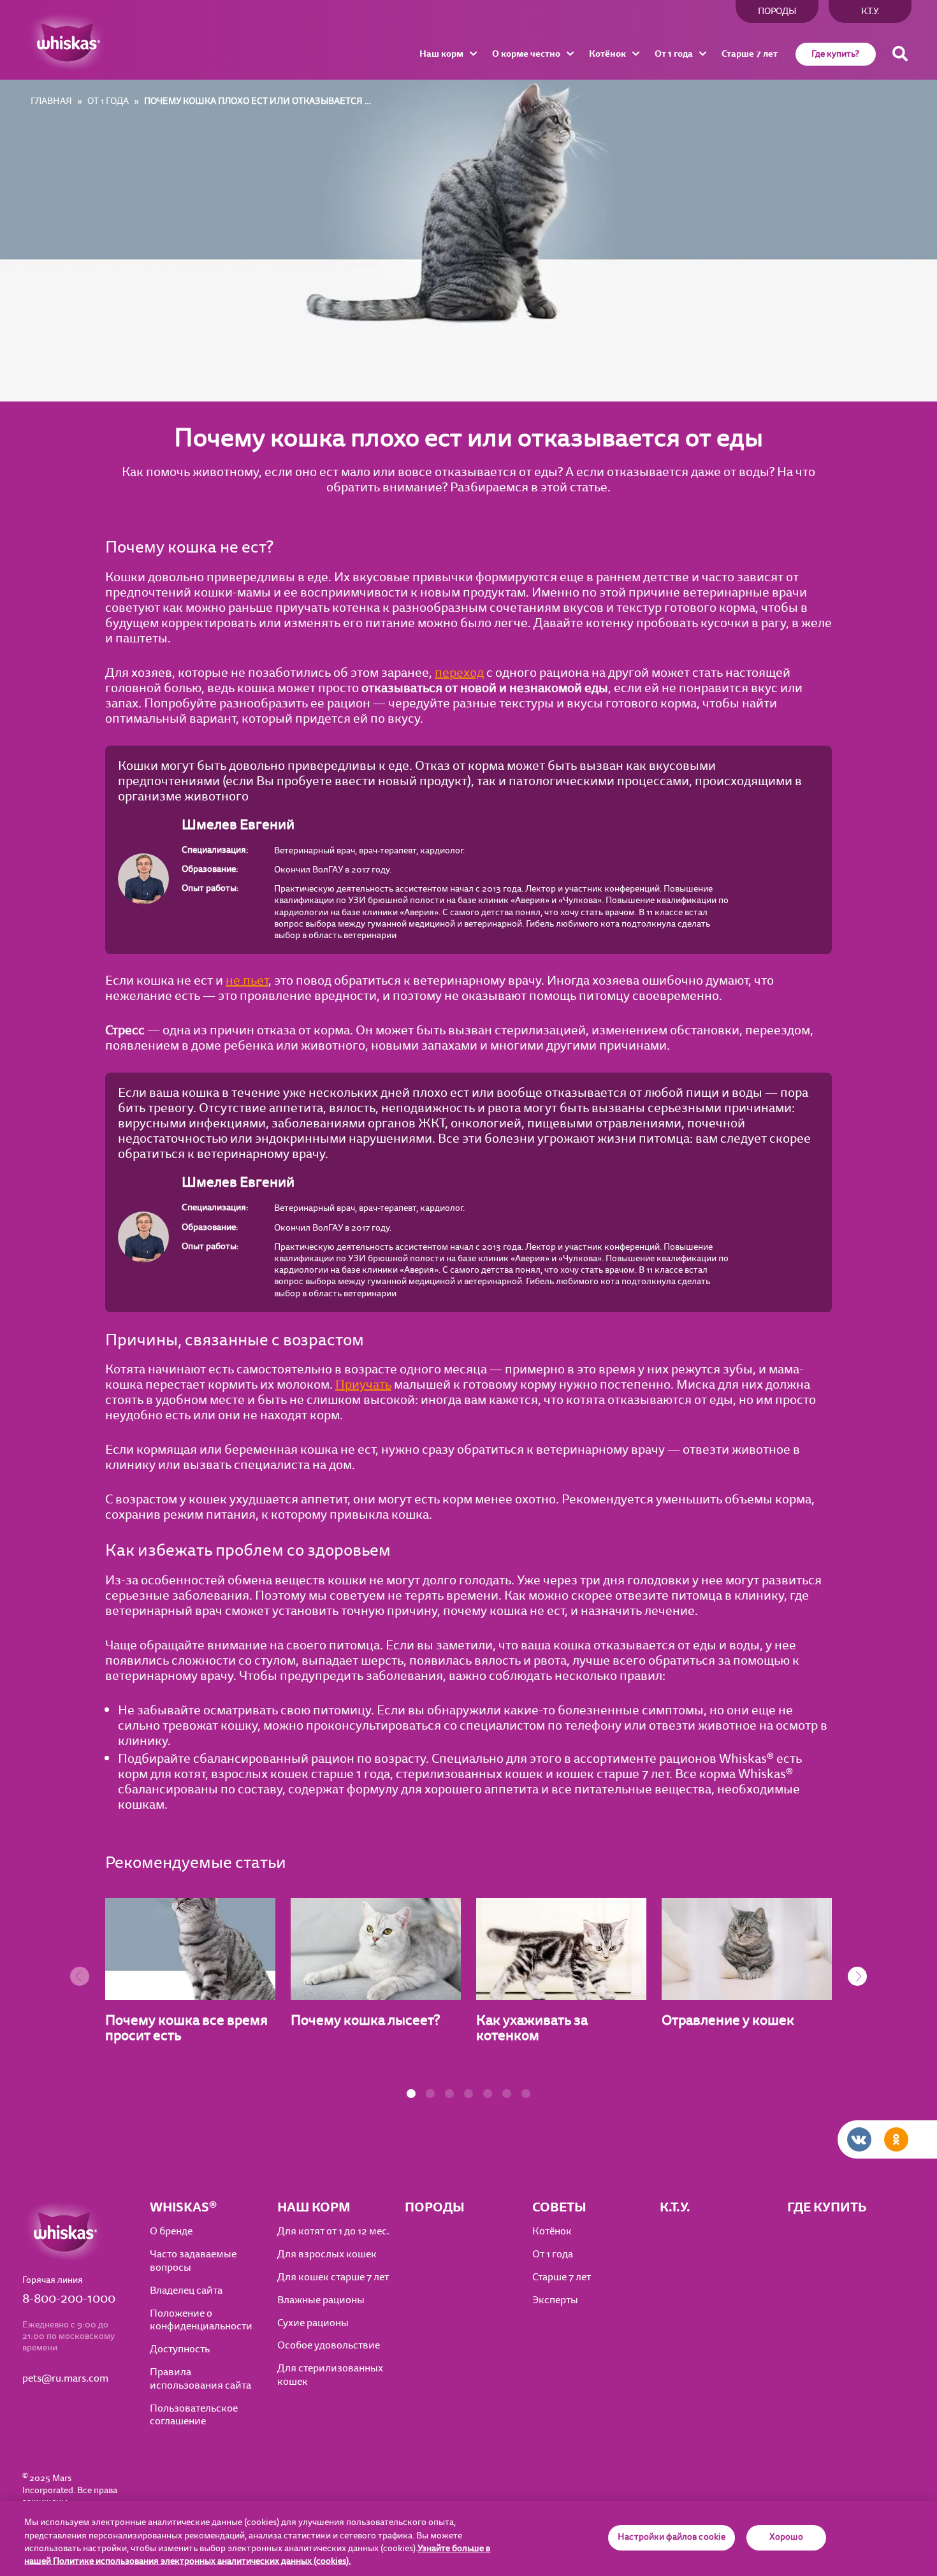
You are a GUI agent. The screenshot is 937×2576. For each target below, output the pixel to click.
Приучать (363, 1385)
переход (459, 673)
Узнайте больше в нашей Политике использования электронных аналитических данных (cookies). (257, 2555)
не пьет (247, 980)
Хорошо (787, 2538)
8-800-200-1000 (69, 2299)
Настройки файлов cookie (672, 2538)
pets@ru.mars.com (65, 2379)
